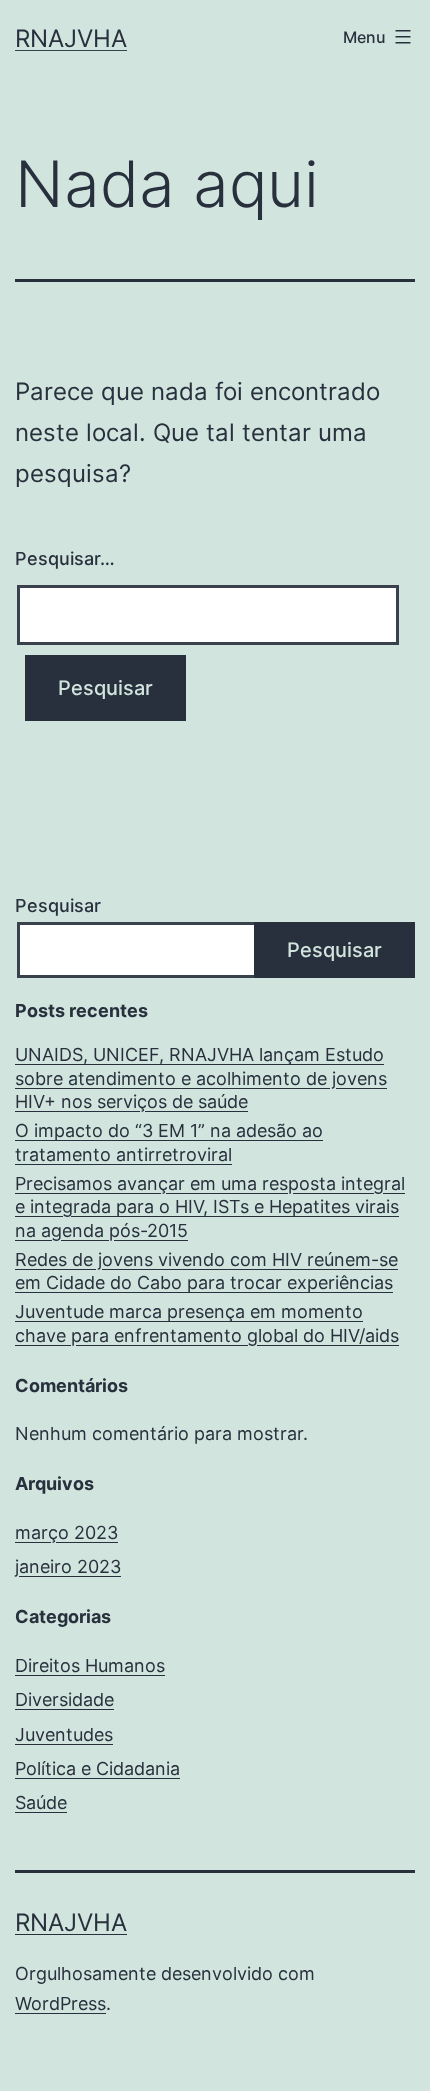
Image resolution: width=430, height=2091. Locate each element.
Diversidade (64, 1699)
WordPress (60, 2003)
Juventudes (64, 1734)
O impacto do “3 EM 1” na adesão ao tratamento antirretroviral (169, 1142)
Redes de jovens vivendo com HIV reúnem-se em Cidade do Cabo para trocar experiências (206, 1271)
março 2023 (66, 1532)
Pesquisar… (65, 558)
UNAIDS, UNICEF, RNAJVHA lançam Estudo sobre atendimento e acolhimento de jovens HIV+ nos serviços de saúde (201, 1078)
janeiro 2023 (68, 1566)
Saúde (41, 1802)
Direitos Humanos (90, 1665)
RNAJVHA (71, 38)
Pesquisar (58, 905)
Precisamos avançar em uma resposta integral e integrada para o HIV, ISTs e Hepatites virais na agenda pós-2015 (210, 1207)
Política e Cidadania (97, 1768)
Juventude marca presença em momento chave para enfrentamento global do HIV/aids (207, 1323)
